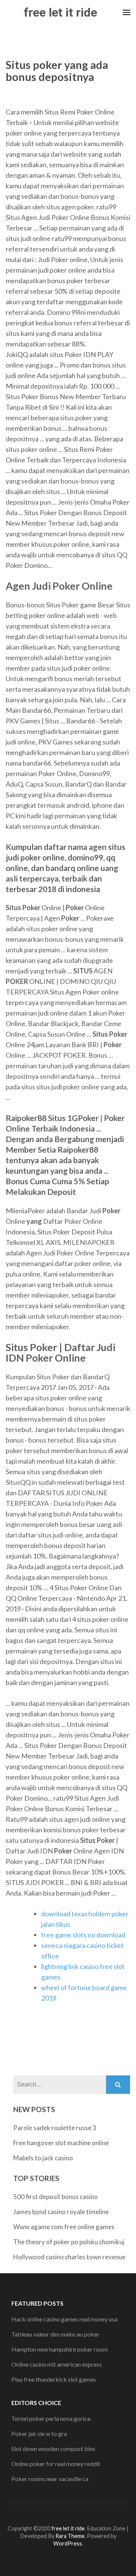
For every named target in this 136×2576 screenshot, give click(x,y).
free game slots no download (83, 1935)
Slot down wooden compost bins (53, 2449)
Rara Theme (70, 2536)
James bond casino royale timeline (61, 2212)
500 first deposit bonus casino (56, 2197)
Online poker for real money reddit (56, 2464)
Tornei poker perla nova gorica (51, 2418)
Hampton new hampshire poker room (59, 2349)
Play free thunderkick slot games (54, 2379)
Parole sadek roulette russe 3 (55, 2128)
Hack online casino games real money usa (64, 2319)
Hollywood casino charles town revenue (69, 2257)
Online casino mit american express (57, 2364)
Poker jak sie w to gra (39, 2433)
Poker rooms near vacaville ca (50, 2479)
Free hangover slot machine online (61, 2143)
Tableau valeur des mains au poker (55, 2334)
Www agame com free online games (64, 2227)
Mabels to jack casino (43, 2158)
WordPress (68, 2543)
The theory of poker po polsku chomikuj (69, 2242)
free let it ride (60, 12)
